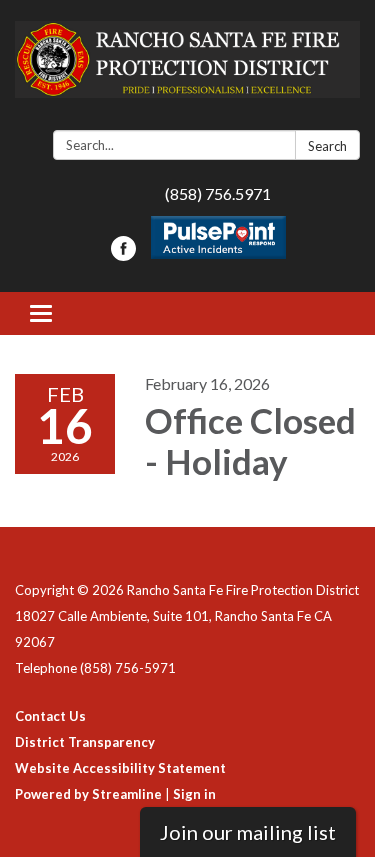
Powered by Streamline (88, 794)
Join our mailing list (248, 832)
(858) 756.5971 (218, 193)
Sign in (194, 794)
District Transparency (85, 742)
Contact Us (50, 716)
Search (327, 146)
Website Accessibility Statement (120, 768)
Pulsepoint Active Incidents (218, 237)
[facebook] (123, 254)
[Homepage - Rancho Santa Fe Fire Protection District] (187, 69)
